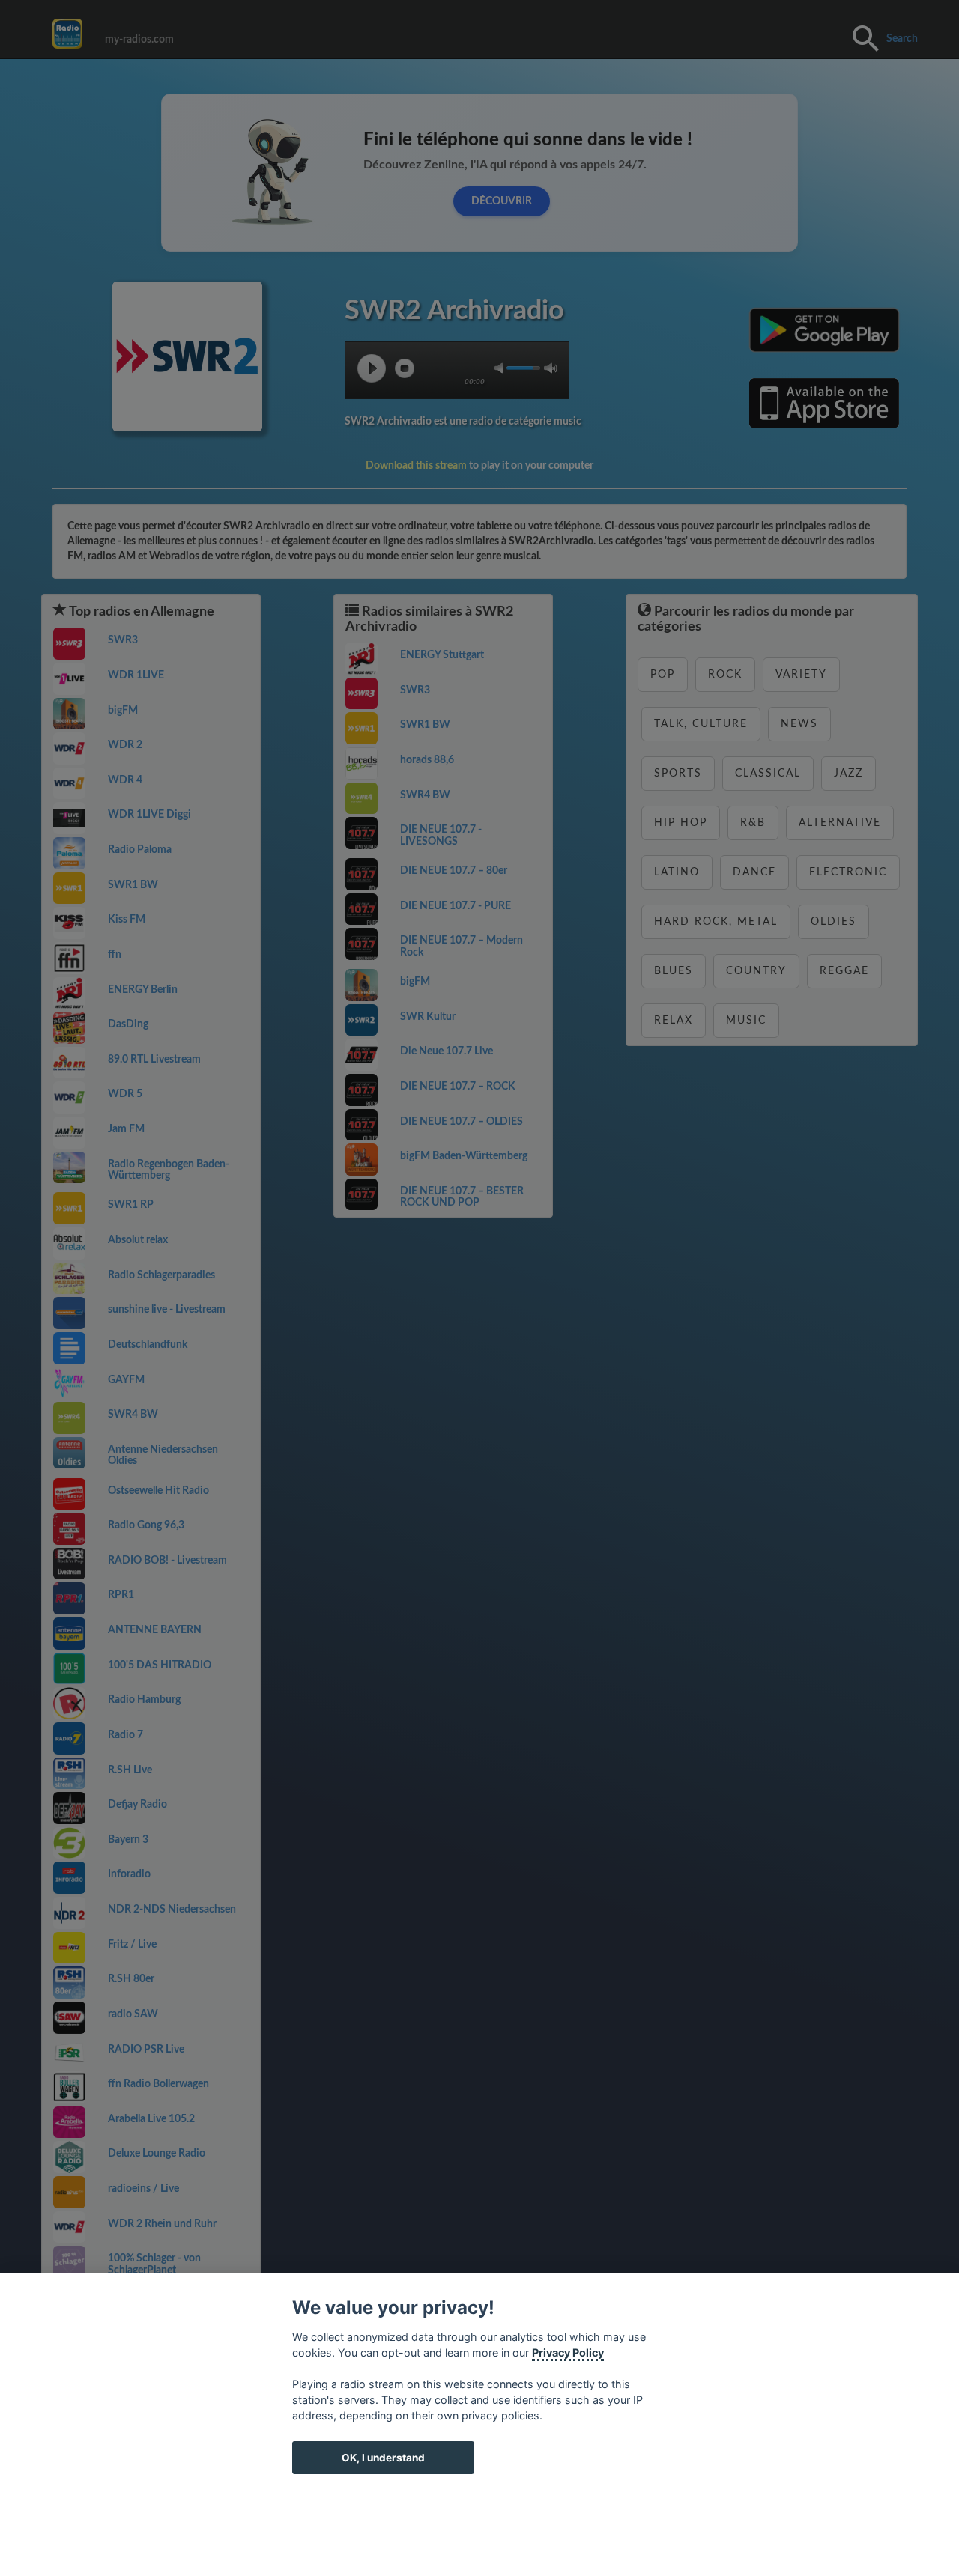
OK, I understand (383, 2458)
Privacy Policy (568, 2352)
